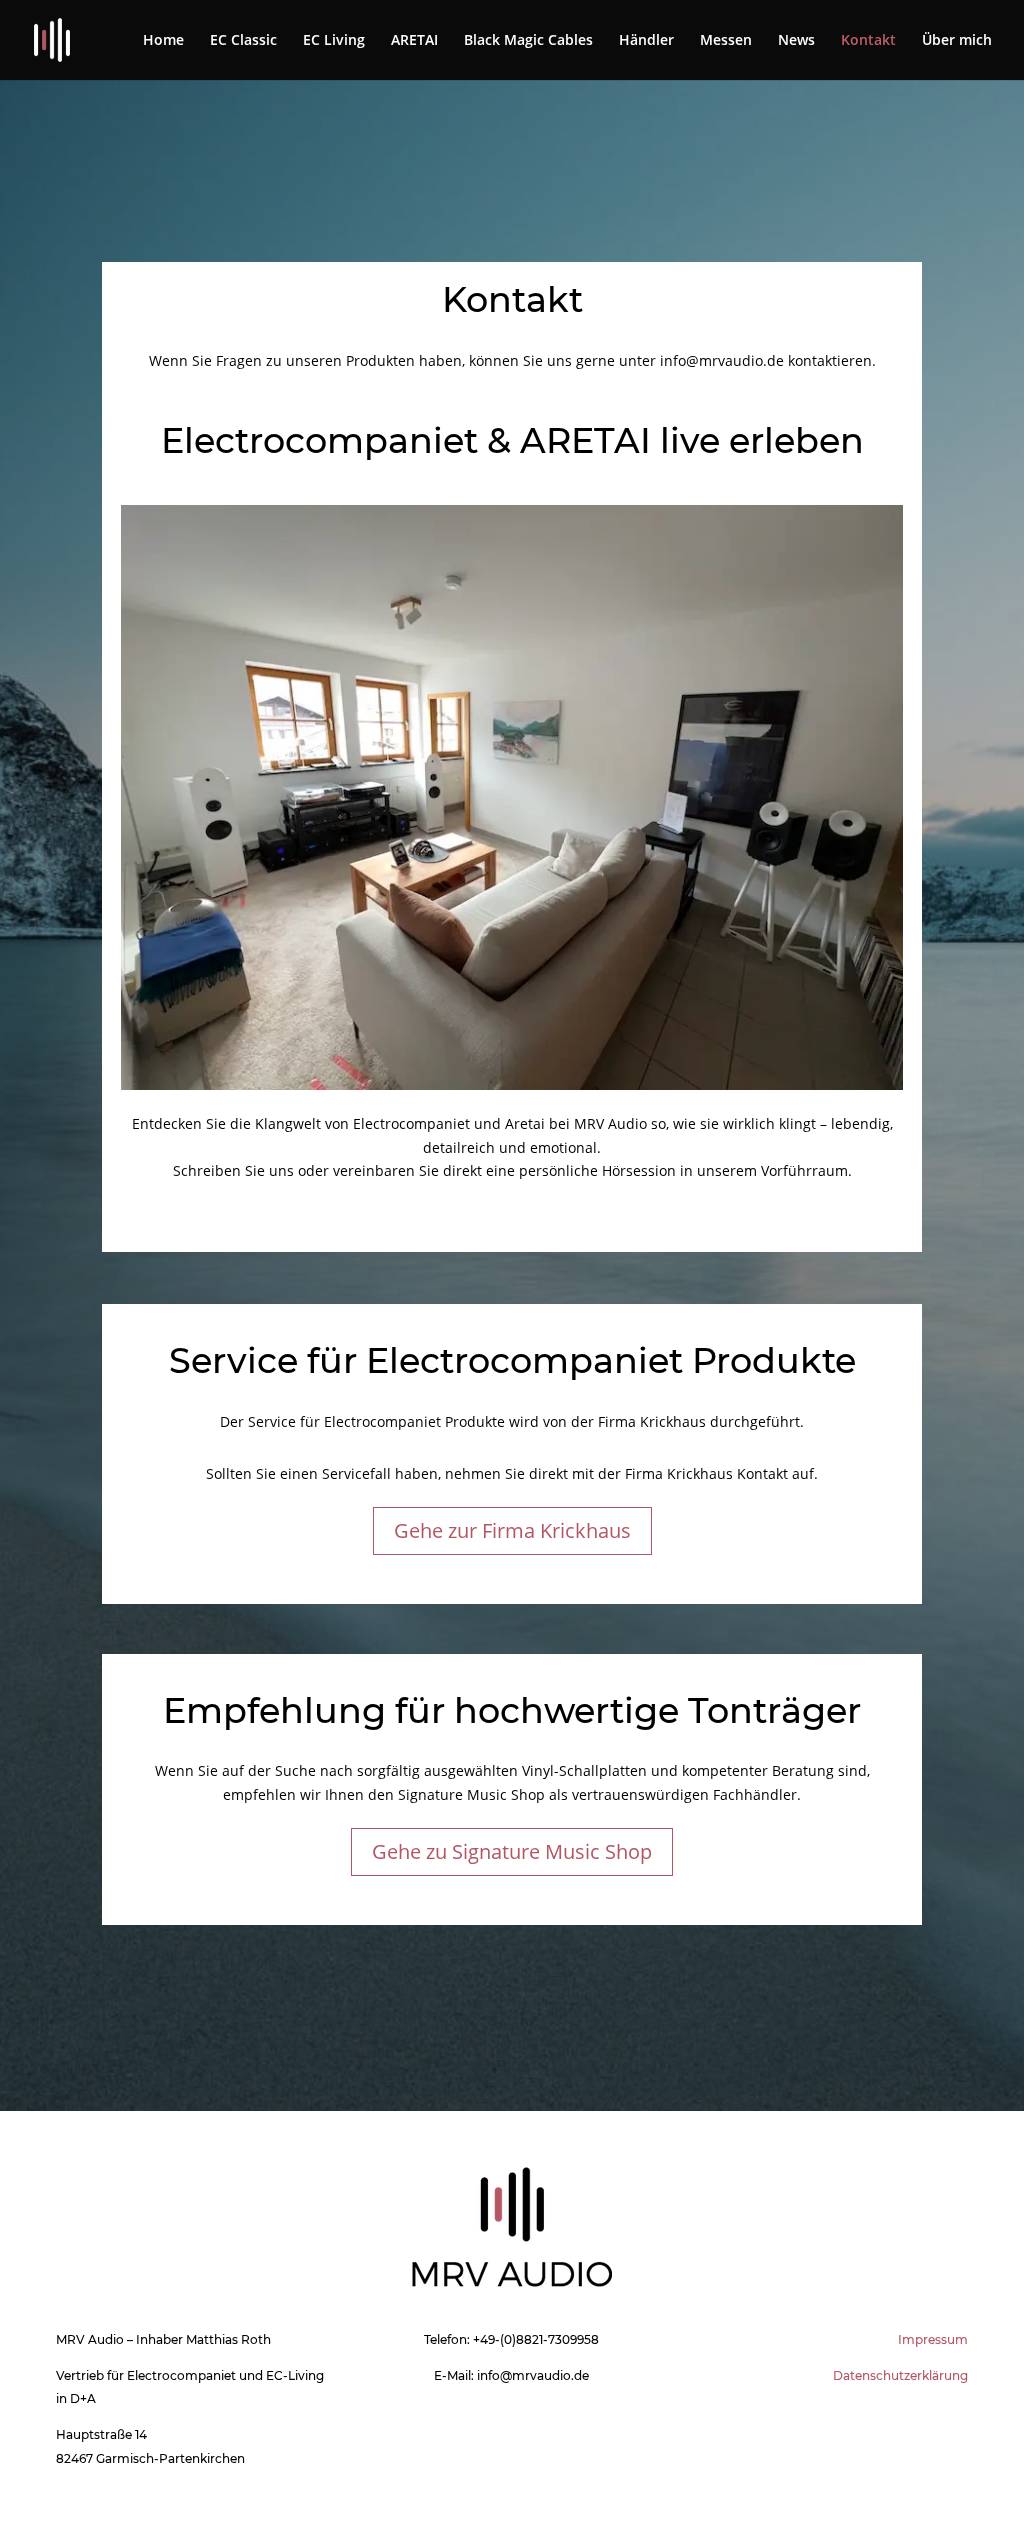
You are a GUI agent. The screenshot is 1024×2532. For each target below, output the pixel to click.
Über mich (957, 41)
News (796, 41)
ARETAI (414, 41)
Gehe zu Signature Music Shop (512, 1851)
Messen (726, 41)
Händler (646, 41)
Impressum (933, 2339)
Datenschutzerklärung (900, 2375)
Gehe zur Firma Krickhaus (512, 1530)
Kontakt (868, 41)
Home (163, 41)
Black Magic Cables (528, 41)
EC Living (334, 41)
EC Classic (243, 41)
